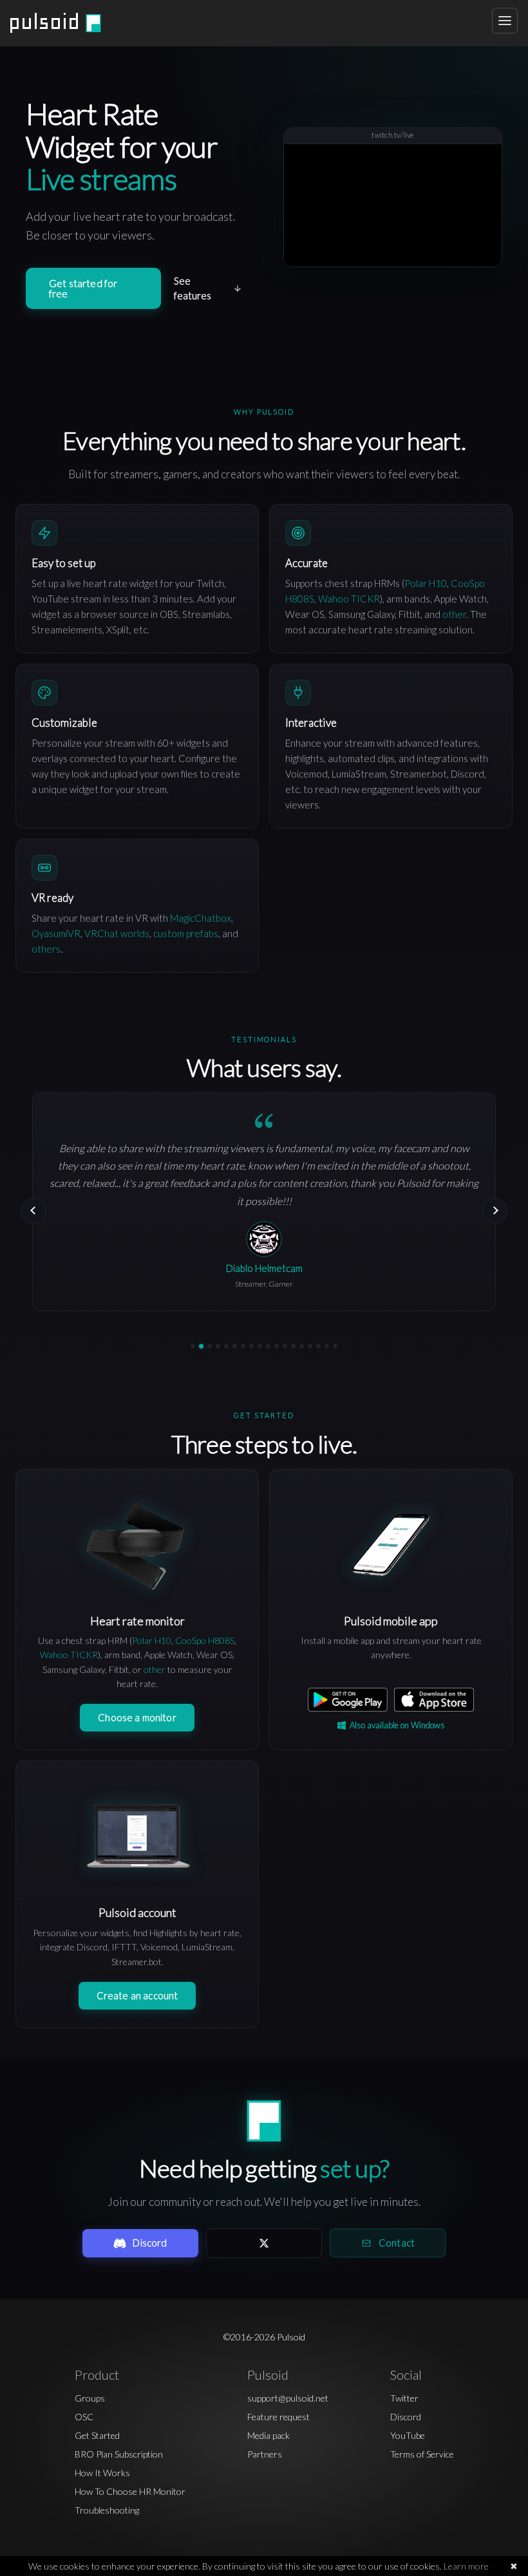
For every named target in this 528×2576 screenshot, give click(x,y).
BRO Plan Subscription (119, 2454)
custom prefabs (186, 933)
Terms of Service (422, 2454)
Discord (150, 2243)
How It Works (102, 2473)
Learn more (466, 2566)
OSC (84, 2417)
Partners (265, 2454)
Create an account (137, 1995)
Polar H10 (426, 583)
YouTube (408, 2435)
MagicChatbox (201, 918)
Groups (90, 2398)
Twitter (404, 2398)
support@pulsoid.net (288, 2398)
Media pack (269, 2435)
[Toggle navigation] (505, 21)
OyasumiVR (56, 933)
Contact (397, 2243)
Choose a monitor (137, 1717)
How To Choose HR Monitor (130, 2491)
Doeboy (264, 1251)
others (46, 949)
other (454, 614)
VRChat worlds (117, 933)
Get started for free (83, 288)
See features (193, 288)
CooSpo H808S (205, 1640)
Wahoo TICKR (349, 599)
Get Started (97, 2435)
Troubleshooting (107, 2510)
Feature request (278, 2417)
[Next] (495, 1211)
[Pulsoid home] (56, 23)
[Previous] (33, 1211)
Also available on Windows (397, 1725)
